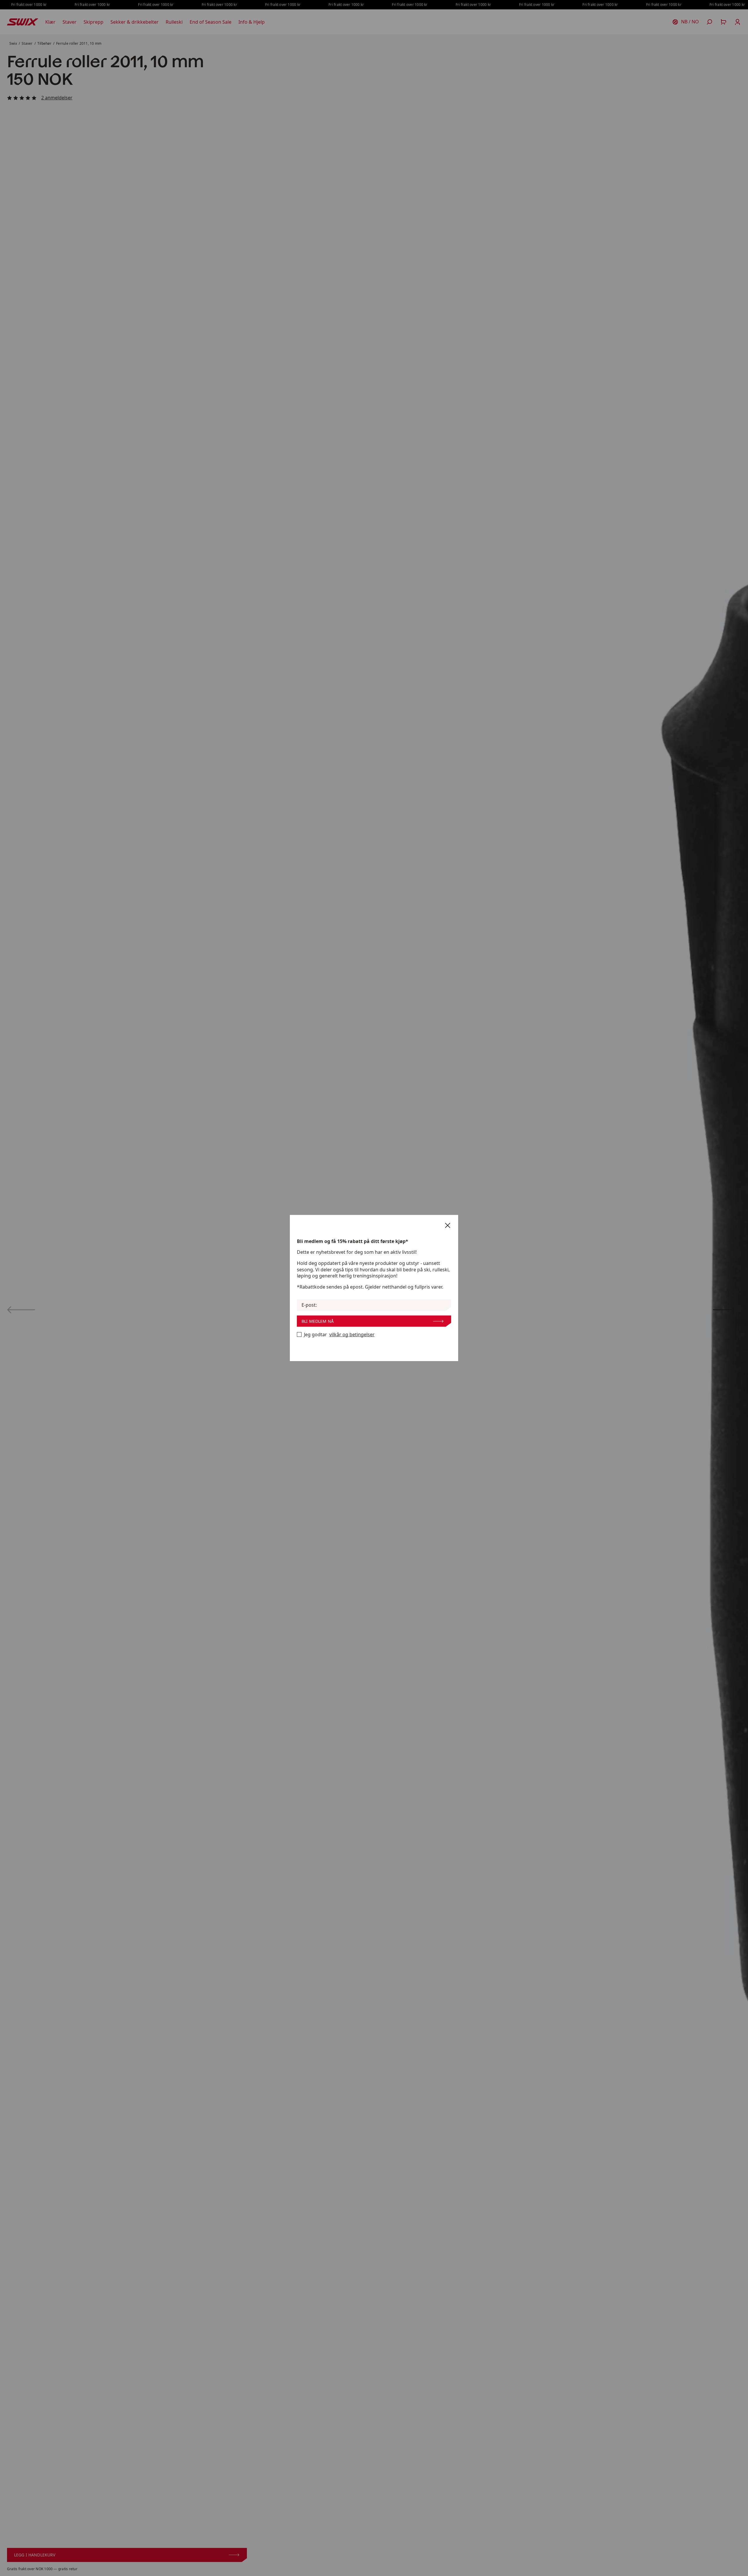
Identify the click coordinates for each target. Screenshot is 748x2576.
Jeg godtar (339, 1335)
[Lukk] (448, 1225)
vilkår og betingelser (352, 1335)
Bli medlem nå (318, 1321)
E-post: (309, 1305)
